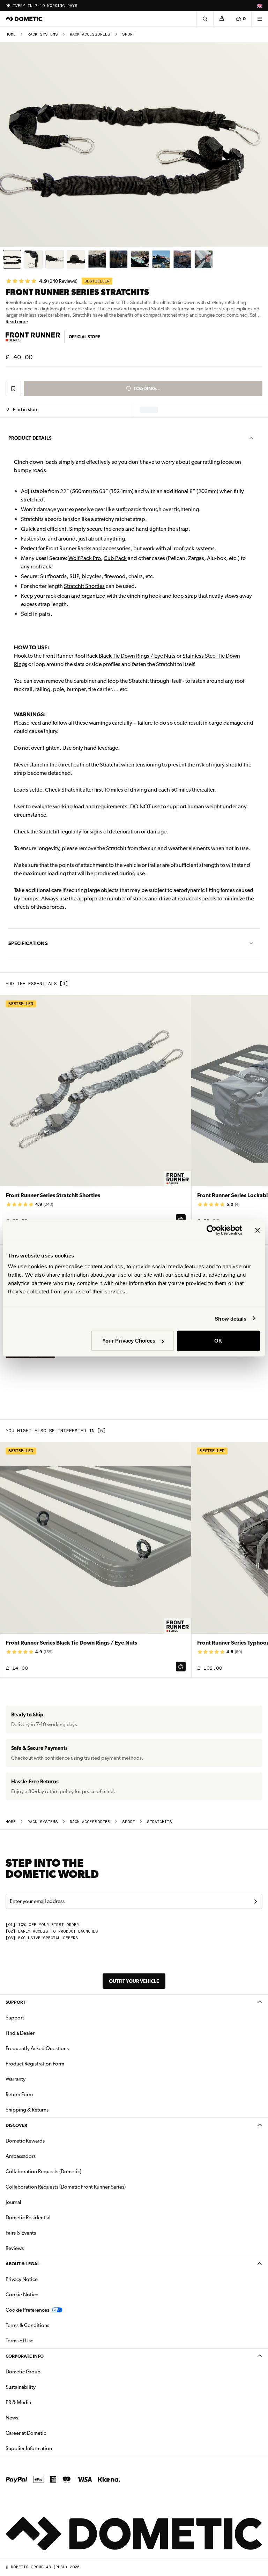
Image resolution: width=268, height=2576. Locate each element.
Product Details (30, 438)
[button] (23, 410)
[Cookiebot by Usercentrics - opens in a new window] (212, 1230)
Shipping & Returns (27, 2110)
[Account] (222, 19)
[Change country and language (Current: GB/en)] (260, 6)
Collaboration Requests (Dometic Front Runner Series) (66, 2187)
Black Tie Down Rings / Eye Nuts (137, 656)
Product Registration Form (35, 2064)
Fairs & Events (21, 2233)
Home (11, 34)
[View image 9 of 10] (182, 259)
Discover (16, 2125)
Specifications (28, 943)
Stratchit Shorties (84, 586)
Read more (17, 322)
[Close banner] (258, 1230)
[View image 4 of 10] (76, 259)
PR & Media (40, 2402)
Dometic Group (45, 2371)
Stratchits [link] (159, 1822)
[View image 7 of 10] (140, 259)
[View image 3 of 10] (55, 259)
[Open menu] (260, 19)
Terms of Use (20, 2341)
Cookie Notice (22, 2295)
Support (16, 2002)
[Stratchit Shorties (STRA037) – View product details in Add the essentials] (96, 1113)
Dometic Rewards (25, 2141)
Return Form (19, 2094)
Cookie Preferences (27, 2310)
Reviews (15, 2248)
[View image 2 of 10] (33, 259)
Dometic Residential (50, 2217)
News (34, 2418)
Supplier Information (29, 2448)
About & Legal (23, 2264)
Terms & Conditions (27, 2325)
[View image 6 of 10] (118, 259)
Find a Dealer (20, 2033)
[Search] (205, 19)
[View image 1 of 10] (12, 259)
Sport (129, 34)
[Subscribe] (255, 1902)
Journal (13, 2202)
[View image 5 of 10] (97, 259)
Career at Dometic (48, 2433)
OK (218, 1341)
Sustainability (21, 2387)
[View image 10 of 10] (204, 259)
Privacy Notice (22, 2279)
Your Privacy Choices (129, 1341)
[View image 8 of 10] (161, 259)
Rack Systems (43, 34)
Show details (230, 1318)
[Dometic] (24, 19)
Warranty (16, 2079)
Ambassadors (21, 2156)
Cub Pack (115, 558)
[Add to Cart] (181, 1667)
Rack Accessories (90, 34)
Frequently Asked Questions (37, 2048)
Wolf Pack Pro (85, 558)
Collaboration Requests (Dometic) (43, 2171)
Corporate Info (25, 2356)
